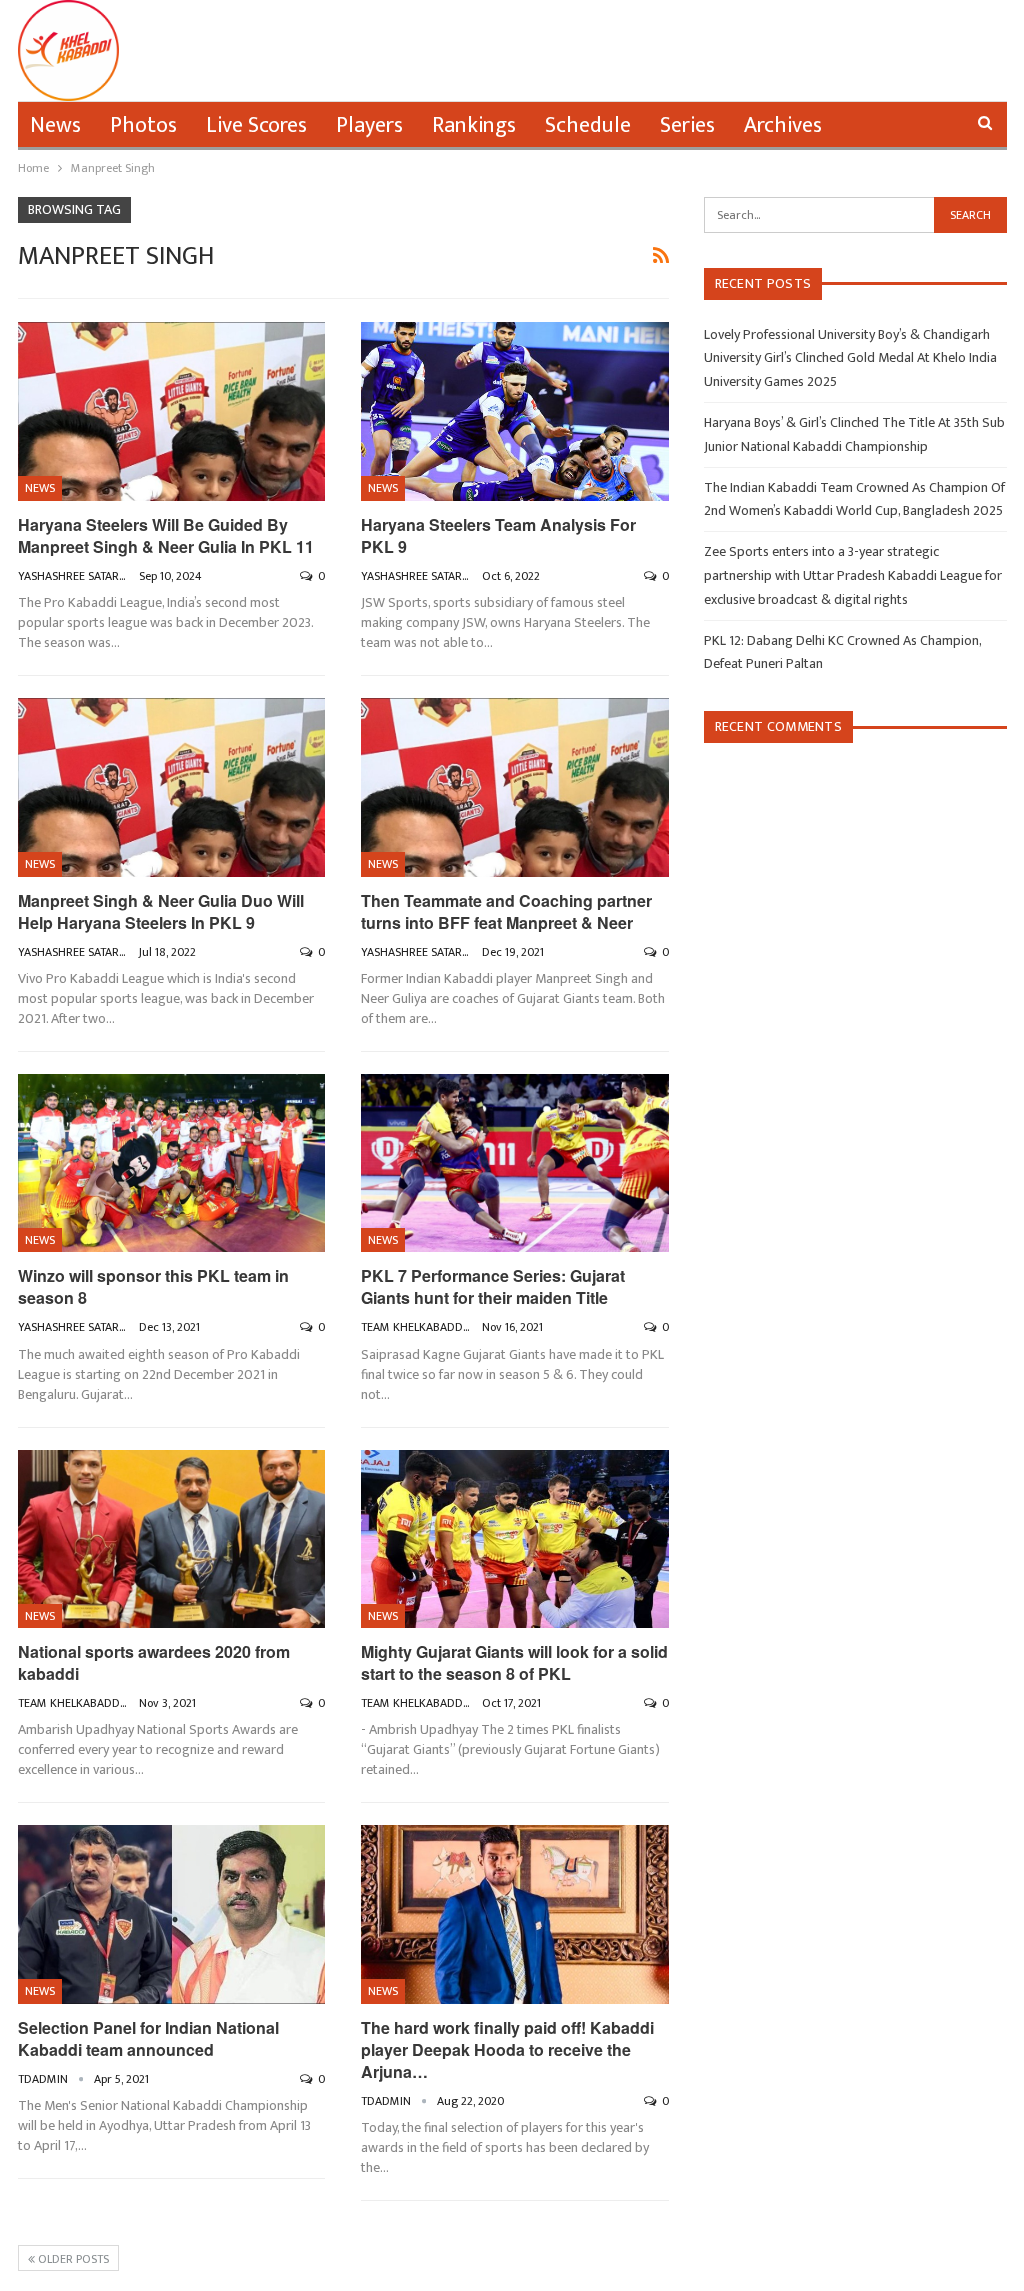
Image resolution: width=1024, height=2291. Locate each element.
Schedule (588, 125)
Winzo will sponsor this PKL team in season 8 (153, 1286)
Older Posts (72, 2259)
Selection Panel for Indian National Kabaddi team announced (148, 2038)
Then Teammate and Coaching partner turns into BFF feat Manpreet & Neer (506, 911)
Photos (143, 125)
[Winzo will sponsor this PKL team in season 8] (172, 1163)
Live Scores (256, 125)
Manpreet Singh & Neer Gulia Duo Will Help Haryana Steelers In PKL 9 (161, 911)
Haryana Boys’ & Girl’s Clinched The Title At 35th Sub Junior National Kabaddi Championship (854, 434)
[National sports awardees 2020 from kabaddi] (172, 1539)
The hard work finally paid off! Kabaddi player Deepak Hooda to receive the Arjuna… (507, 2049)
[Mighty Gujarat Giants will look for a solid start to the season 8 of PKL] (515, 1539)
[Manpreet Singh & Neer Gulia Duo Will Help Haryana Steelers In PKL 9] (172, 787)
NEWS (40, 488)
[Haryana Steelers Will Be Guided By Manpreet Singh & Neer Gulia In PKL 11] (172, 411)
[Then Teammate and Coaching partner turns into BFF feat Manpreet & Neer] (515, 787)
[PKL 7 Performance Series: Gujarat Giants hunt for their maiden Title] (515, 1163)
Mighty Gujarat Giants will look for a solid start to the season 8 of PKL (514, 1662)
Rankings (474, 125)
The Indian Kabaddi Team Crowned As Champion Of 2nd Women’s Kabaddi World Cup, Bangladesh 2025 (854, 499)
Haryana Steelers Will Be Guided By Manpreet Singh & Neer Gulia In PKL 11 (166, 535)
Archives (783, 125)
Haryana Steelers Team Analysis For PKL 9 (498, 535)
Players (369, 125)
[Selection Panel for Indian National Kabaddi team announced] (172, 1914)
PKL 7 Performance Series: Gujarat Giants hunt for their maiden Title (493, 1286)
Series (687, 125)
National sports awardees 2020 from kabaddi (154, 1662)
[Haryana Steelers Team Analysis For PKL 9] (515, 411)
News (55, 125)
